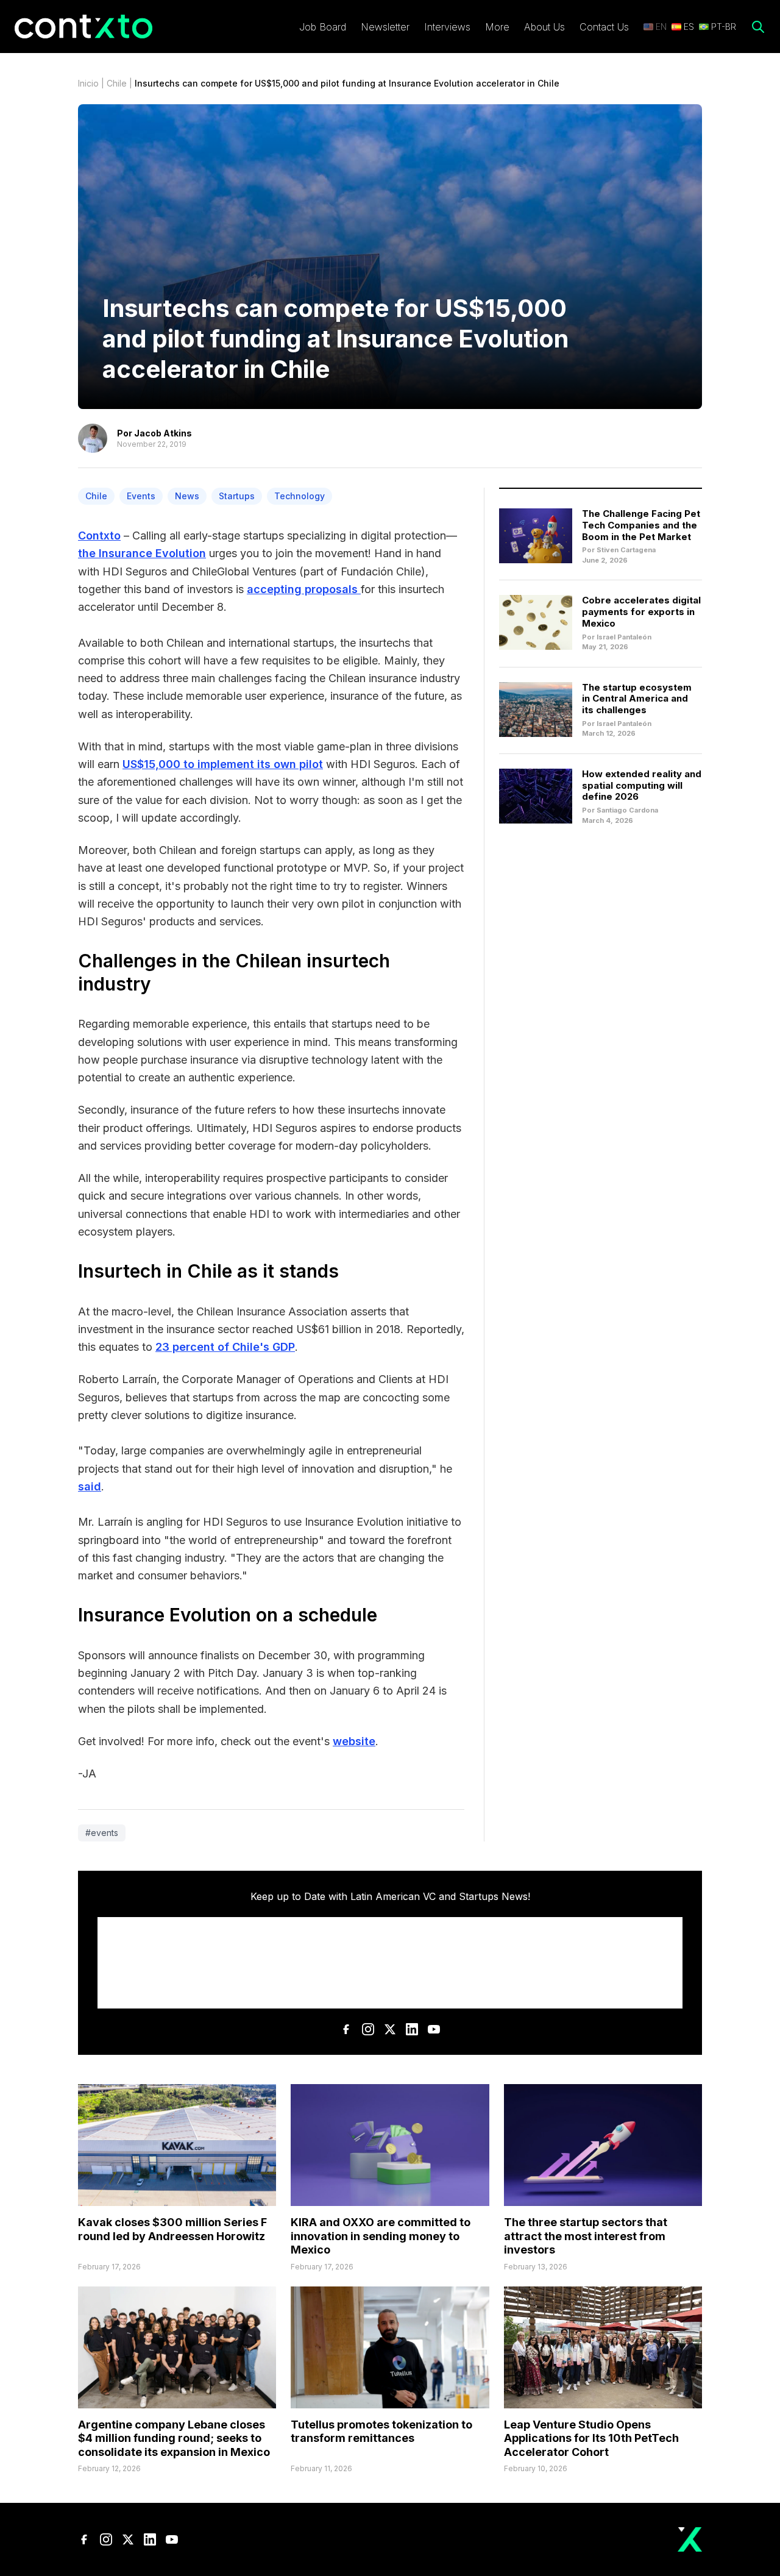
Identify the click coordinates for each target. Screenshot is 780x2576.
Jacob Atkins (163, 433)
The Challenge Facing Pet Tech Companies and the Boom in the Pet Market (641, 525)
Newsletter (385, 27)
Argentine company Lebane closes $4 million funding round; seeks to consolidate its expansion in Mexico (174, 2438)
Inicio (88, 83)
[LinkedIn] (412, 2029)
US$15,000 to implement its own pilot (223, 764)
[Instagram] (368, 2029)
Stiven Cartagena (626, 550)
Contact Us (604, 27)
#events (102, 1833)
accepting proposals (304, 589)
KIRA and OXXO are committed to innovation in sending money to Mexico (381, 2236)
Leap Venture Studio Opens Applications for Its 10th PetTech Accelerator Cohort (591, 2438)
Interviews (447, 27)
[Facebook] (346, 2029)
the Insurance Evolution (142, 553)
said (90, 1486)
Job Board (323, 27)
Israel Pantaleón (624, 637)
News (187, 496)
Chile (117, 83)
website (354, 1741)
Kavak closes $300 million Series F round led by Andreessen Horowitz (172, 2229)
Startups (237, 496)
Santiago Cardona (627, 810)
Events (141, 496)
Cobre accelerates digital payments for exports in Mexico (641, 612)
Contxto (99, 535)
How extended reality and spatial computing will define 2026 (642, 785)
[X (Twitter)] (390, 2029)
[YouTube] (434, 2029)
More (497, 27)
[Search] (758, 27)
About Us (544, 27)
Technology (300, 496)
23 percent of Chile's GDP (225, 1347)
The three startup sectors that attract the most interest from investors (586, 2236)
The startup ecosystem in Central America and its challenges (637, 699)
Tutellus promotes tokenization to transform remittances (381, 2432)
